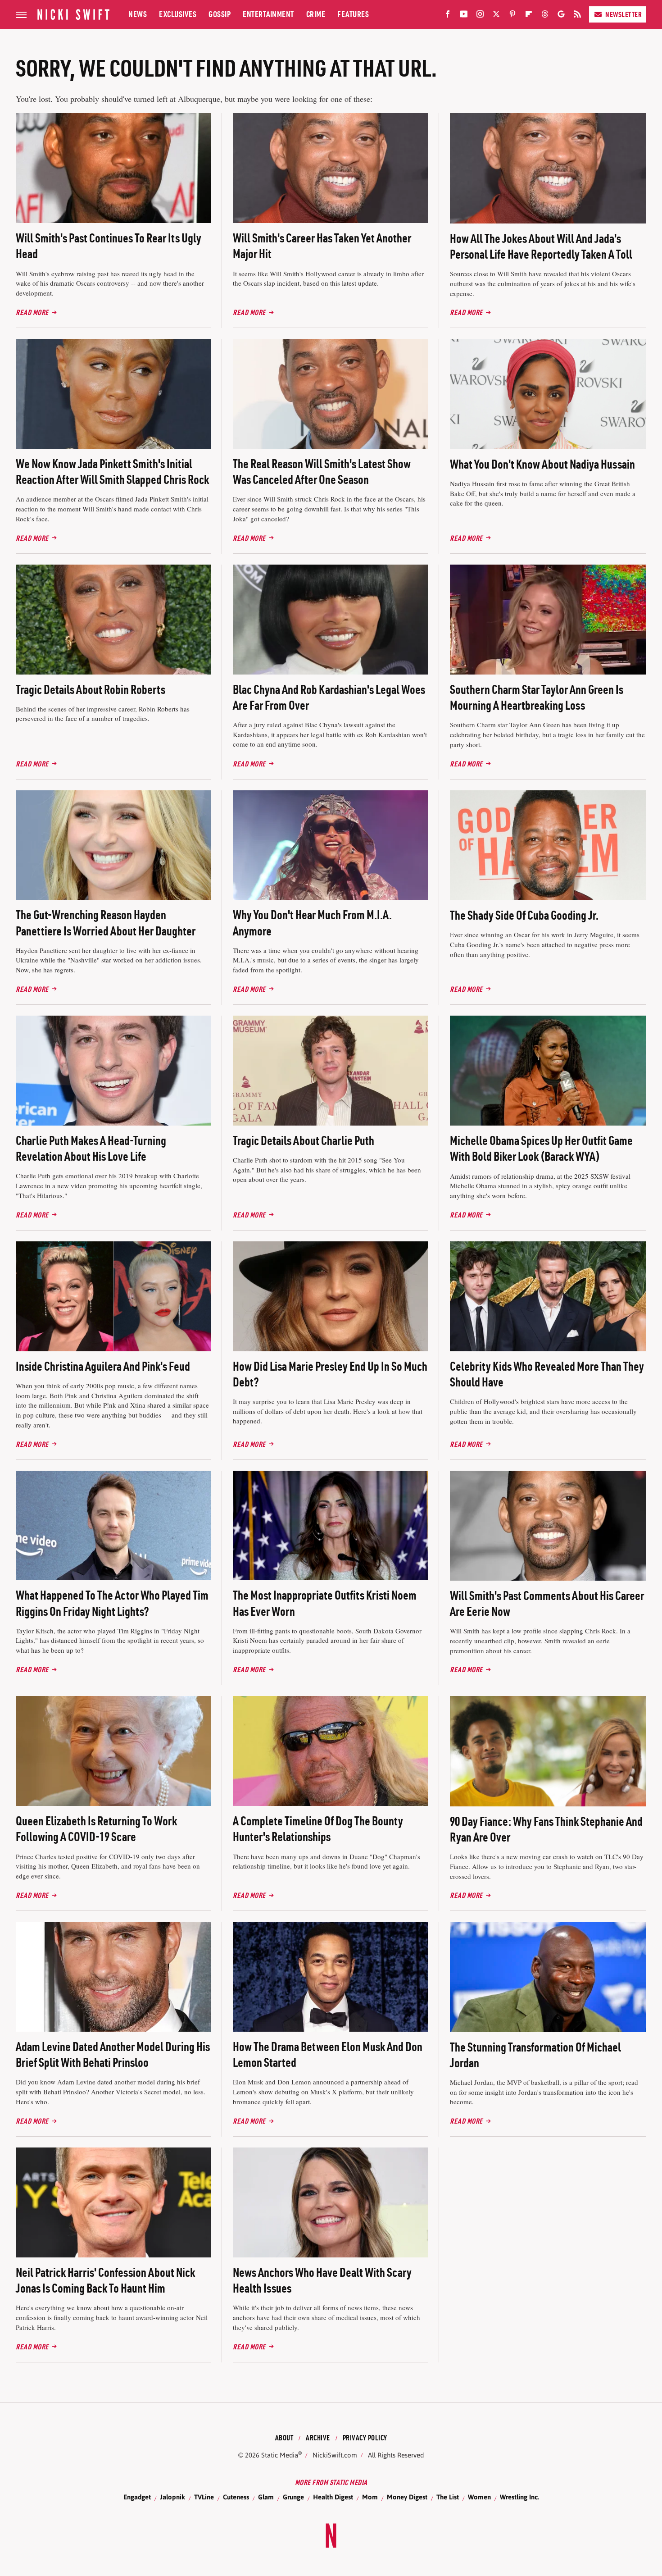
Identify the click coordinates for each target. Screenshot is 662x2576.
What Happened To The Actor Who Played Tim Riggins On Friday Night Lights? (112, 1603)
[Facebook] (448, 16)
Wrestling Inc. (519, 2497)
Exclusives (178, 14)
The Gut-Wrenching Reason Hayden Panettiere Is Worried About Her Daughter (106, 923)
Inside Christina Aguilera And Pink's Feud (103, 1366)
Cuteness (236, 2497)
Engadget (137, 2497)
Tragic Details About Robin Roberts (91, 689)
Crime (316, 14)
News (138, 14)
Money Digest (407, 2497)
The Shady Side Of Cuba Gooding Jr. (524, 915)
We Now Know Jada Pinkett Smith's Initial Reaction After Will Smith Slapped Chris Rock (112, 472)
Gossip (220, 14)
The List (448, 2497)
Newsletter (623, 14)
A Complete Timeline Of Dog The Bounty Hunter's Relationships (318, 1829)
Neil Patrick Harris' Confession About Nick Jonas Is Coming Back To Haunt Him (105, 2280)
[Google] (561, 16)
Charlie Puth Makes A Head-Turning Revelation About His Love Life (91, 1148)
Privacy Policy (365, 2438)
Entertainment (268, 14)
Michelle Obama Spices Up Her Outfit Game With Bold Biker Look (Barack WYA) (541, 1148)
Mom (370, 2497)
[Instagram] (480, 16)
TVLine (204, 2497)
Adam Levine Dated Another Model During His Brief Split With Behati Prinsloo (113, 2054)
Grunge (293, 2497)
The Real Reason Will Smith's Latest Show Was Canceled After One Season (322, 472)
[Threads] (545, 16)
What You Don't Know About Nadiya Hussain (542, 464)
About (284, 2438)
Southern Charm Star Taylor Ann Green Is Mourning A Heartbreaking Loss (537, 697)
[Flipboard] (529, 16)
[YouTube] (464, 16)
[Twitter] (496, 16)
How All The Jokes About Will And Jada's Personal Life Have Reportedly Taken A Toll (541, 246)
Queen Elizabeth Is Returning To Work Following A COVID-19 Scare (96, 1829)
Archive (318, 2438)
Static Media (280, 2455)
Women (479, 2497)
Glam (266, 2497)
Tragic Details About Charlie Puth (304, 1140)
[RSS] (577, 16)
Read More (32, 312)
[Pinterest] (512, 16)
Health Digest (333, 2497)
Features (353, 14)
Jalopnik (172, 2497)
